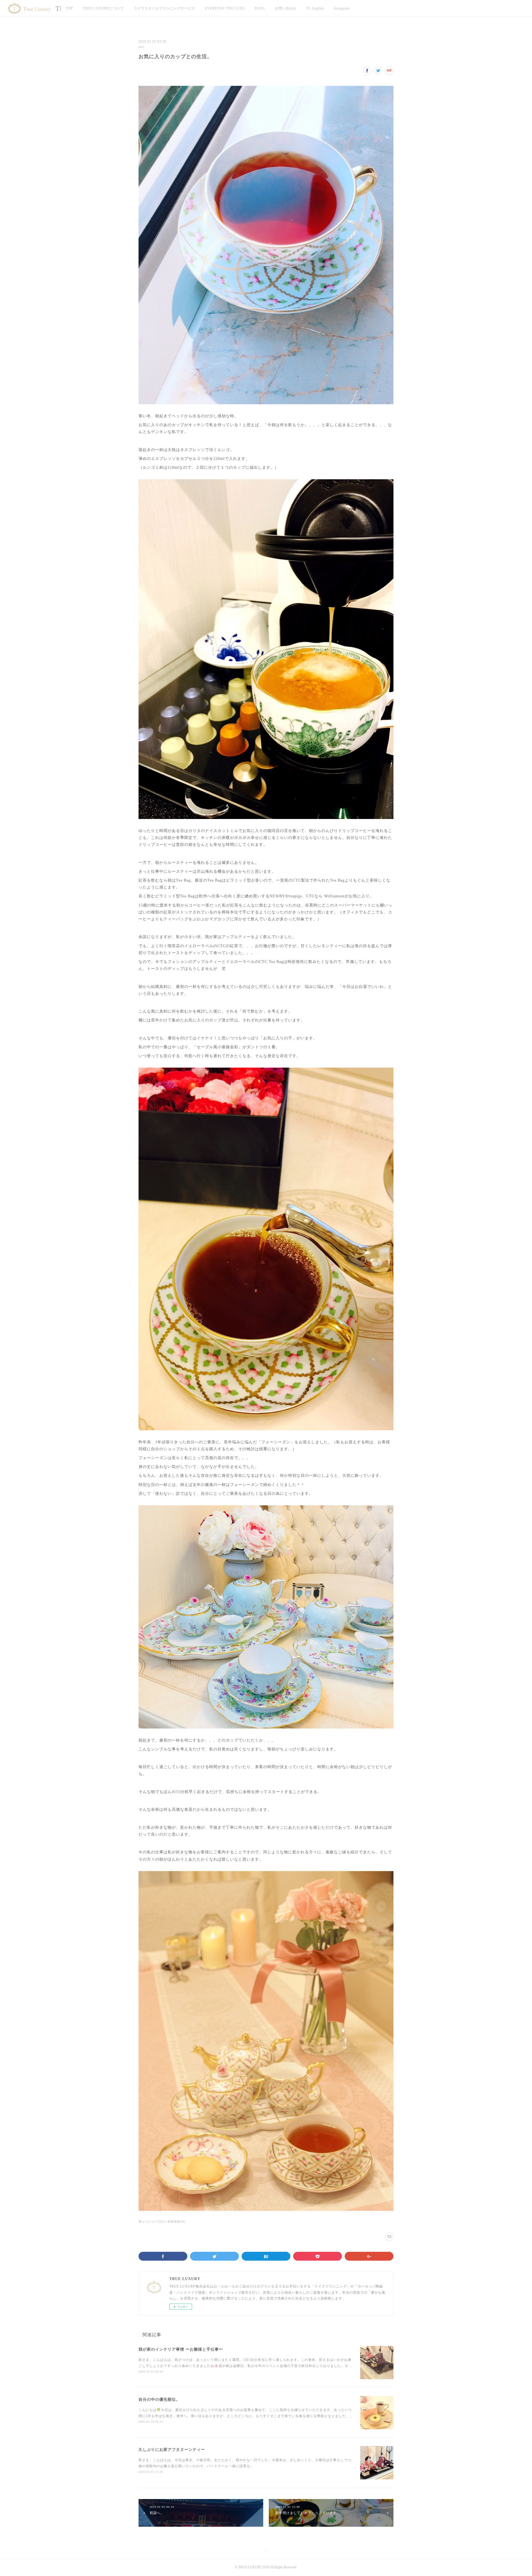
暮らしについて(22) (152, 2221)
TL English (315, 8)
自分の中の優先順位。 (159, 2399)
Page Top (266, 2552)
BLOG (260, 8)
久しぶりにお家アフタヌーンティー (172, 2450)
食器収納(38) (176, 2221)
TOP (70, 8)
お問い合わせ (286, 8)
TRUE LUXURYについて (103, 8)
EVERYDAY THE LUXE (225, 8)
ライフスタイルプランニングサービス (164, 8)
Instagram (342, 8)
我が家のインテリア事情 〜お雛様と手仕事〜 (181, 2349)
